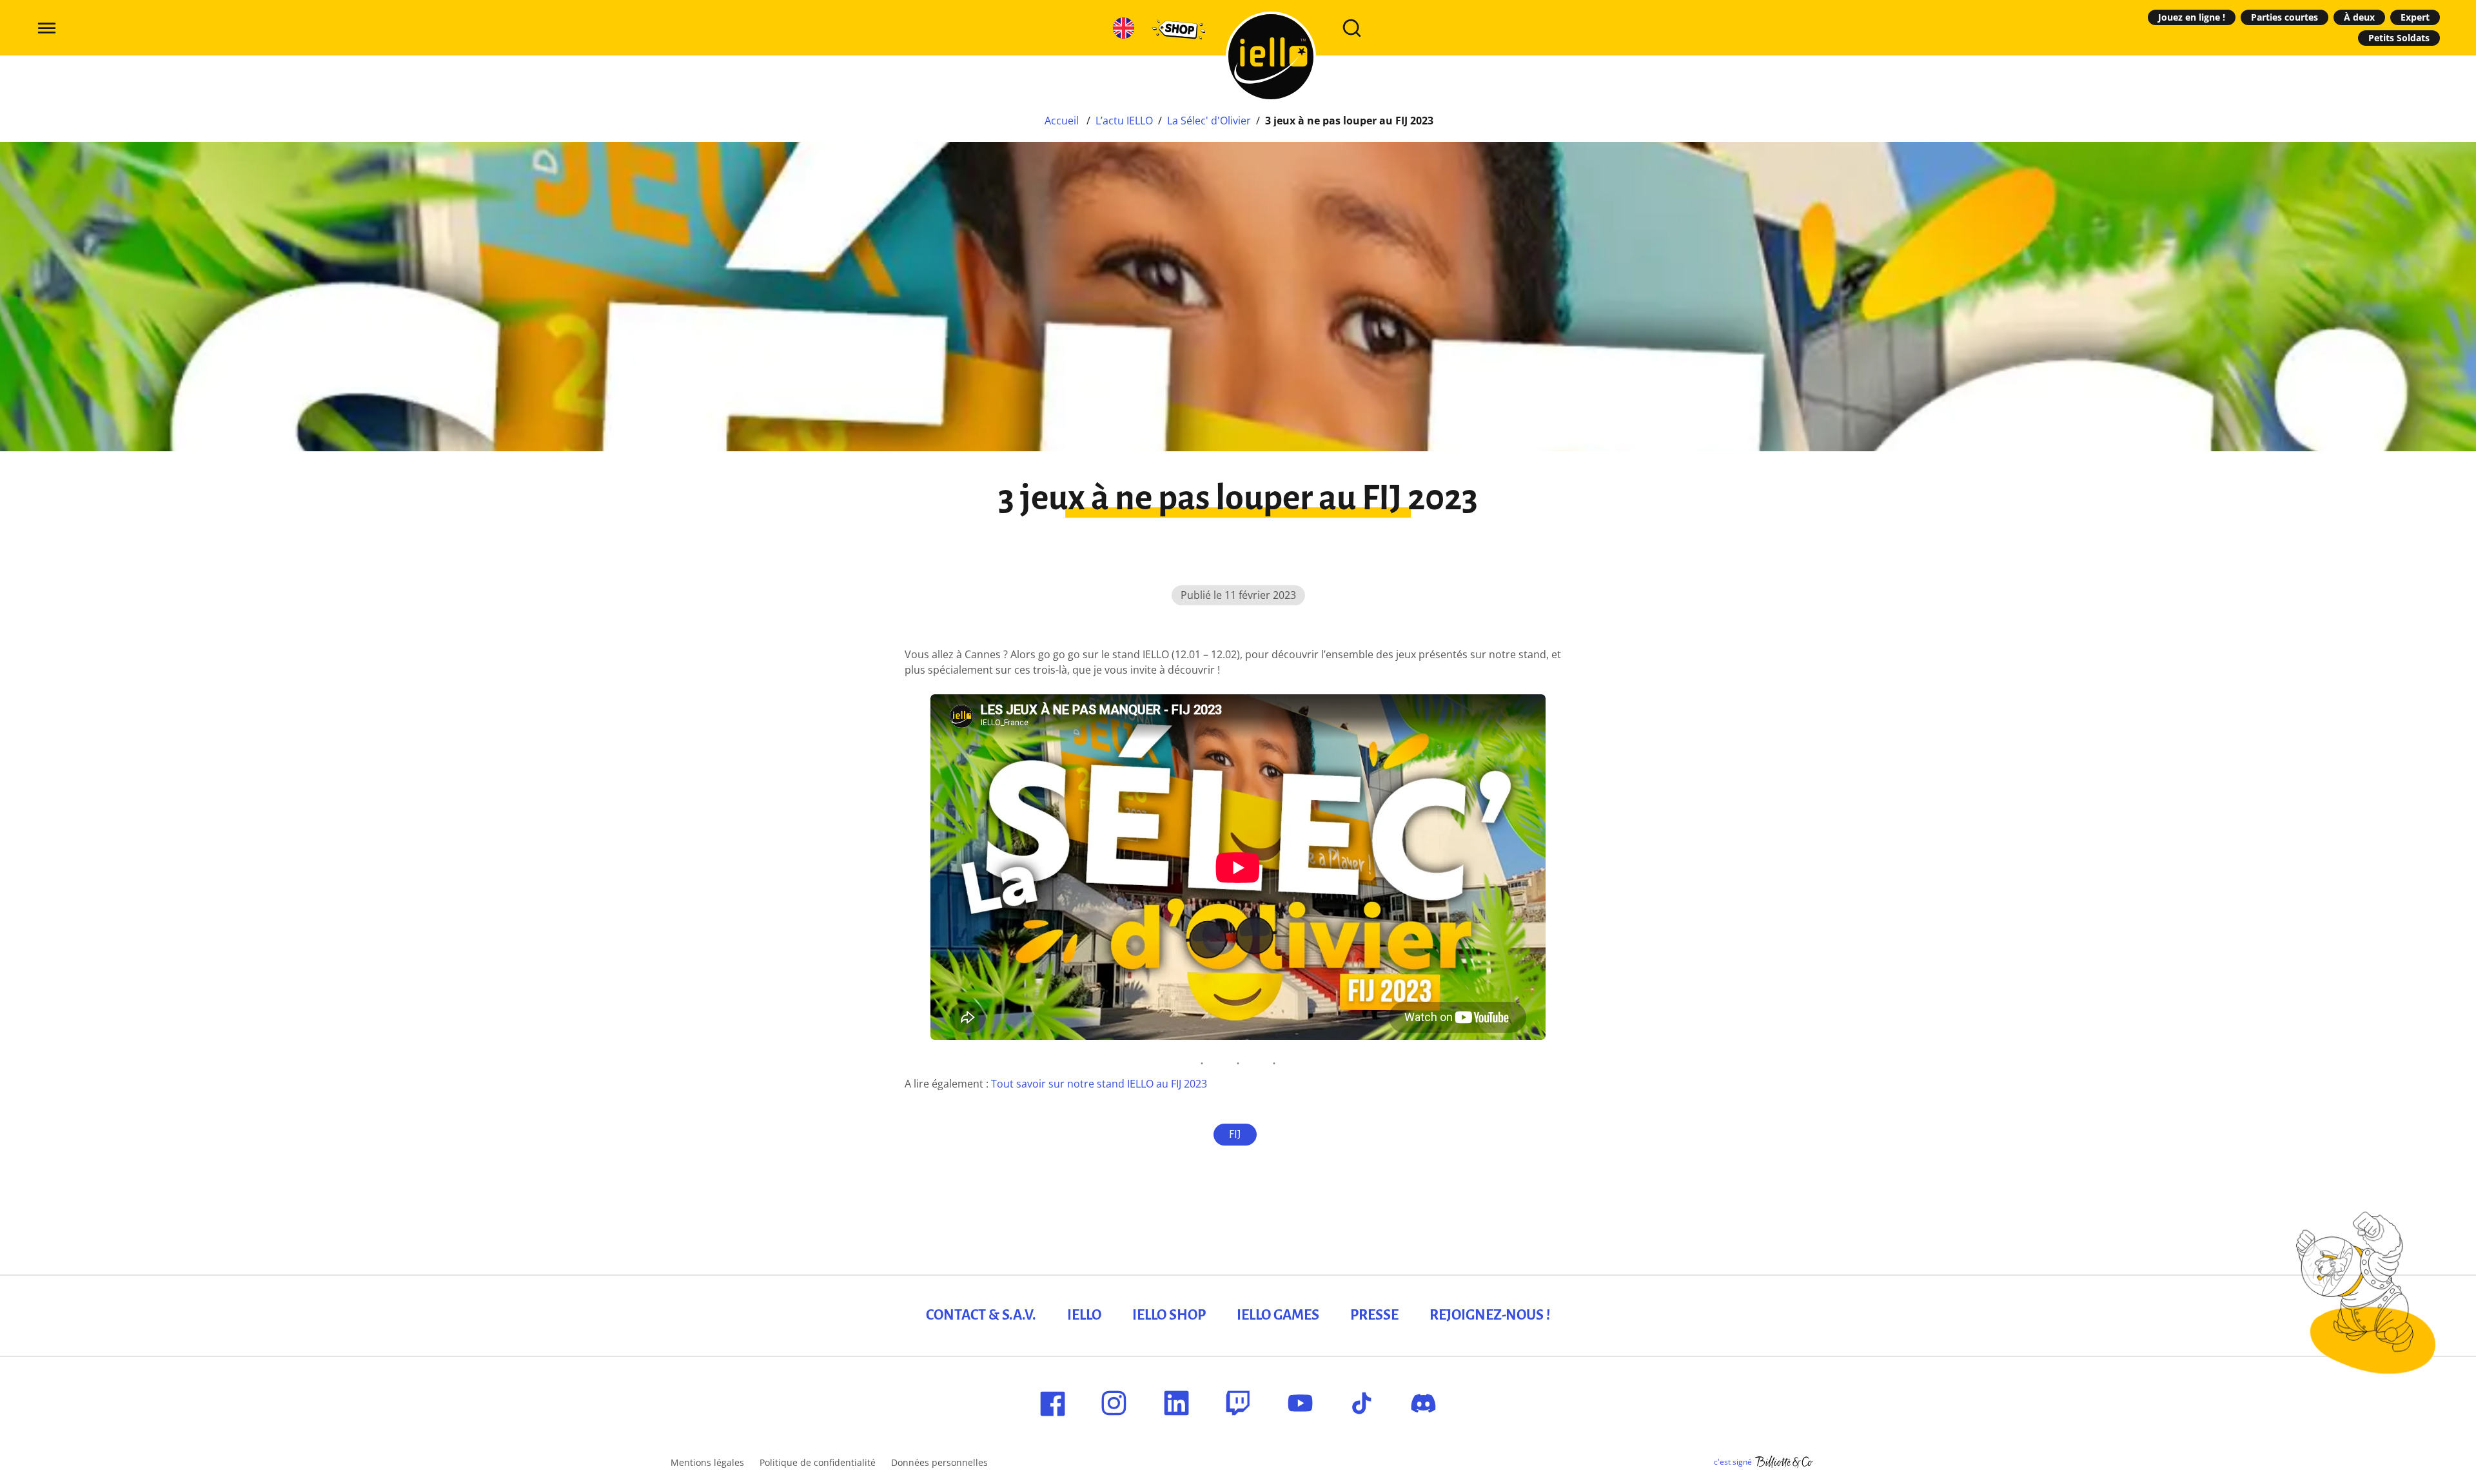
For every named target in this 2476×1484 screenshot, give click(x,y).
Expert (2415, 17)
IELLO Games (1278, 1315)
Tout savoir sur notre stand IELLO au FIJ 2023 (1099, 1084)
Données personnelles (939, 1462)
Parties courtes (2284, 17)
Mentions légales (707, 1462)
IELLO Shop (1169, 1315)
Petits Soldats (2399, 38)
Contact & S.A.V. (981, 1315)
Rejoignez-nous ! (1490, 1315)
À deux (2359, 17)
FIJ (1235, 1135)
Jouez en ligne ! (2192, 17)
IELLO (1084, 1315)
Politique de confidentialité (818, 1462)
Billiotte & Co (1784, 1462)
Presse (1374, 1315)
